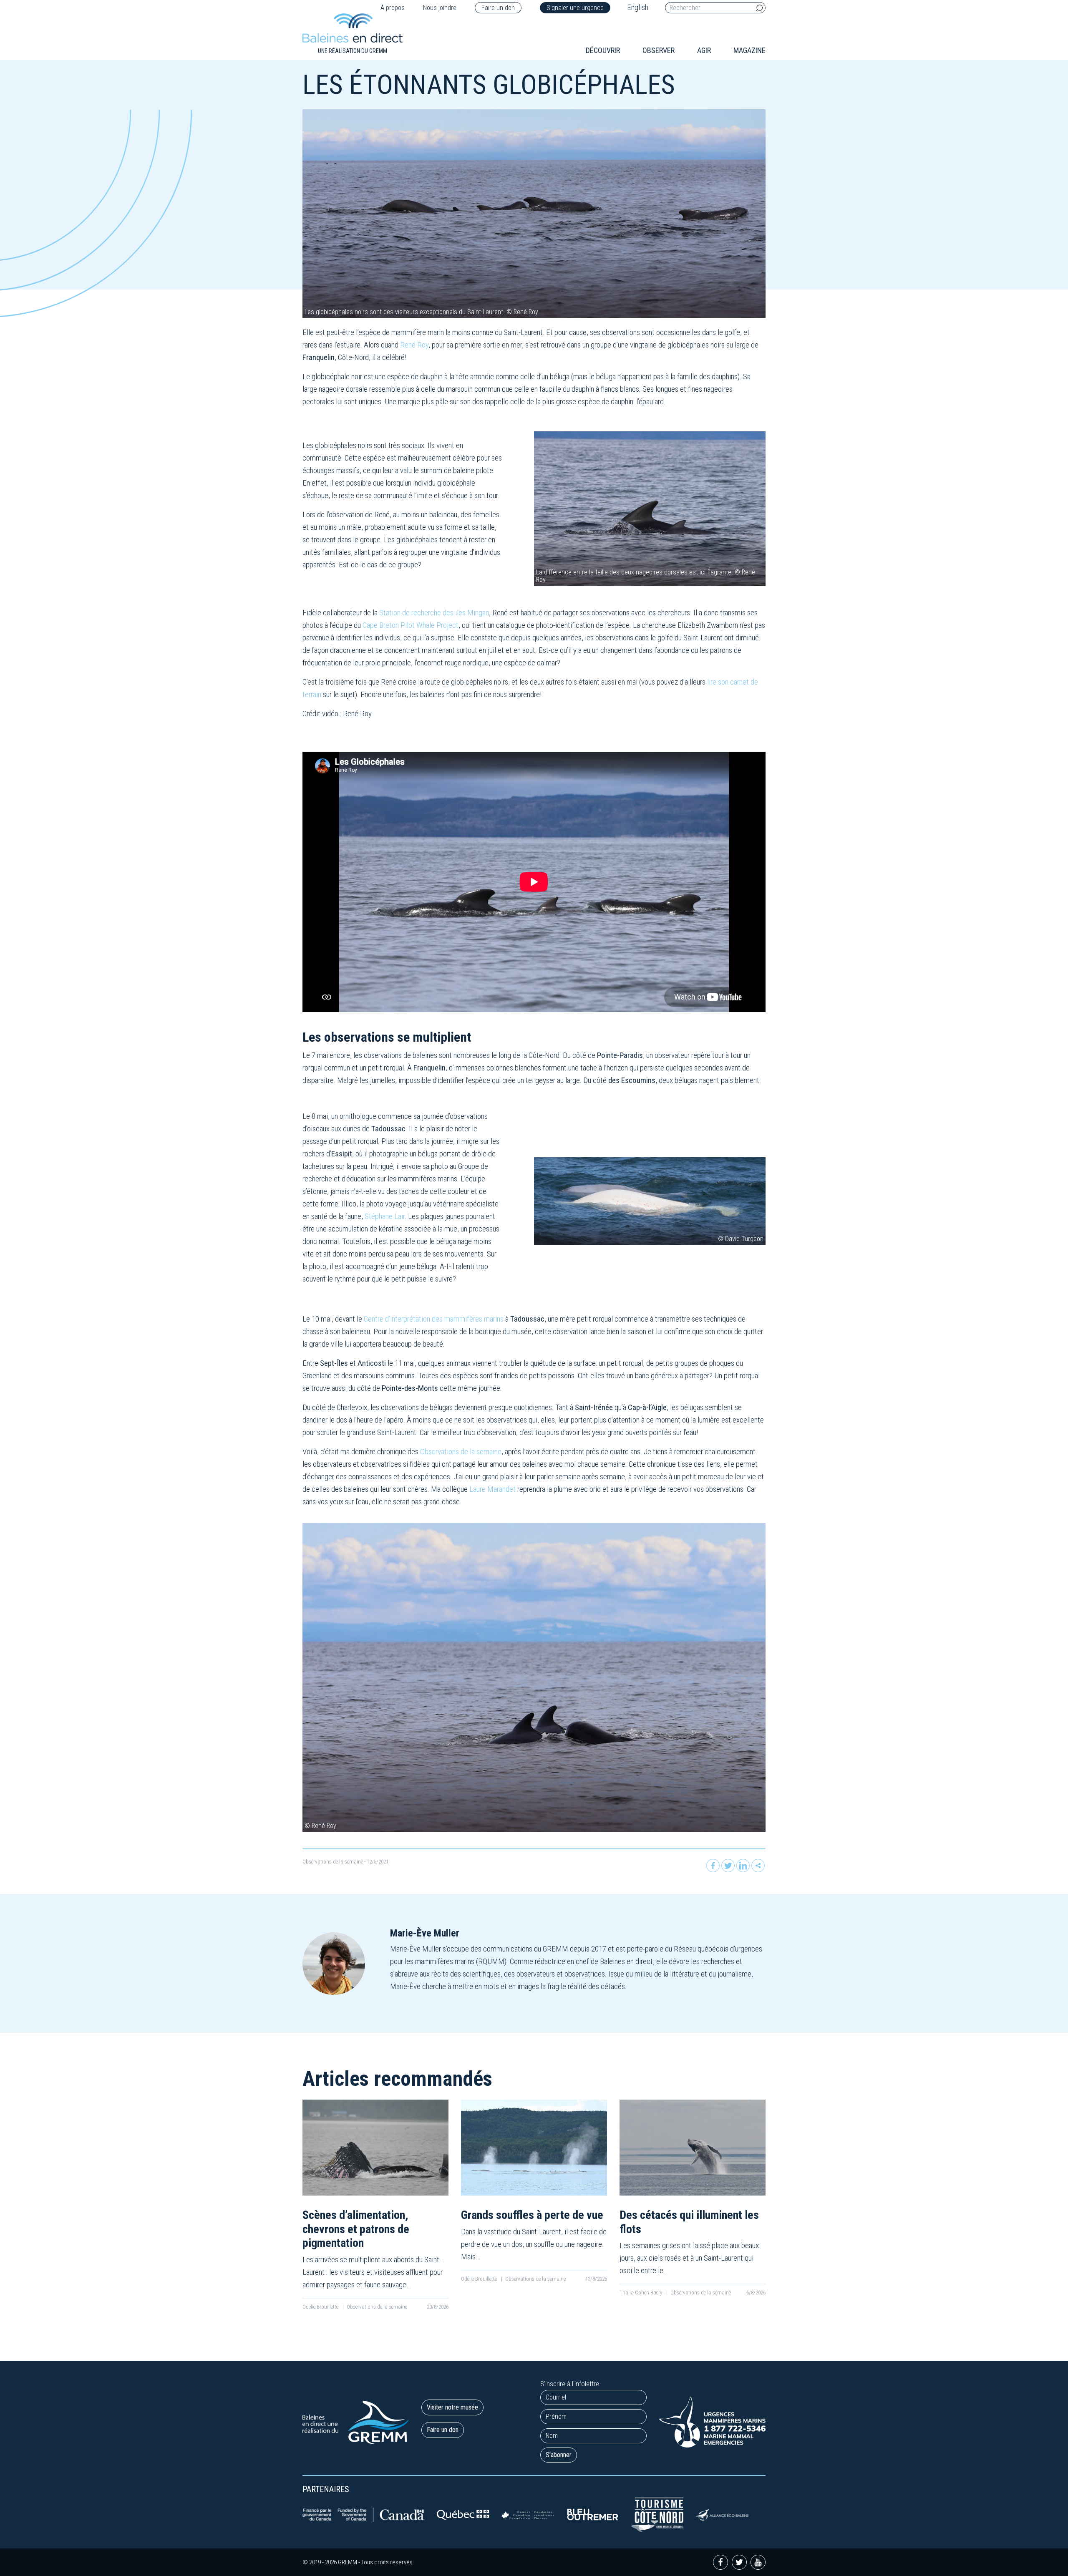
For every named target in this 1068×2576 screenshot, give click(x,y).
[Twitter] (728, 1866)
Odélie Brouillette (321, 2307)
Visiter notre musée (452, 2407)
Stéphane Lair (385, 1216)
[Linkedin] (743, 1866)
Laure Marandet (492, 1489)
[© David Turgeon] (650, 1200)
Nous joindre (440, 8)
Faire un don (498, 8)
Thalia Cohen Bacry (641, 2293)
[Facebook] (713, 1866)
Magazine (749, 50)
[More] (758, 1866)
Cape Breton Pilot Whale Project (411, 625)
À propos (393, 8)
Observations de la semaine (461, 1452)
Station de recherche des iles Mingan (434, 613)
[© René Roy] (534, 1677)
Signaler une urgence (575, 8)
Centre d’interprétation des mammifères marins (434, 1319)
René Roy (414, 345)
